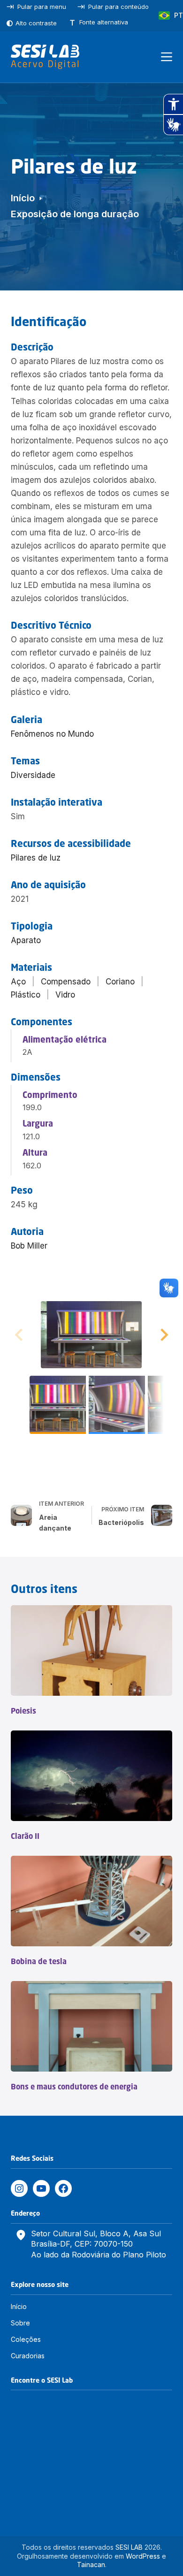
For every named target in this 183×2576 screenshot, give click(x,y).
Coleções (26, 2339)
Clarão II (25, 1836)
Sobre (20, 2323)
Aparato (26, 940)
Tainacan (91, 2565)
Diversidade (33, 775)
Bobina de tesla (39, 1961)
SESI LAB (129, 2547)
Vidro (65, 995)
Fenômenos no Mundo (52, 734)
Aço (18, 982)
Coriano (120, 982)
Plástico (26, 995)
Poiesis (23, 1711)
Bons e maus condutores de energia (74, 2087)
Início (19, 2306)
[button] (163, 1335)
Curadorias (28, 2356)
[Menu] (167, 57)
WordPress (143, 2556)
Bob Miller (29, 1246)
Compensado (66, 982)
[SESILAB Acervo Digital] (45, 57)
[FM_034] (91, 1335)
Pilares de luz (36, 858)
